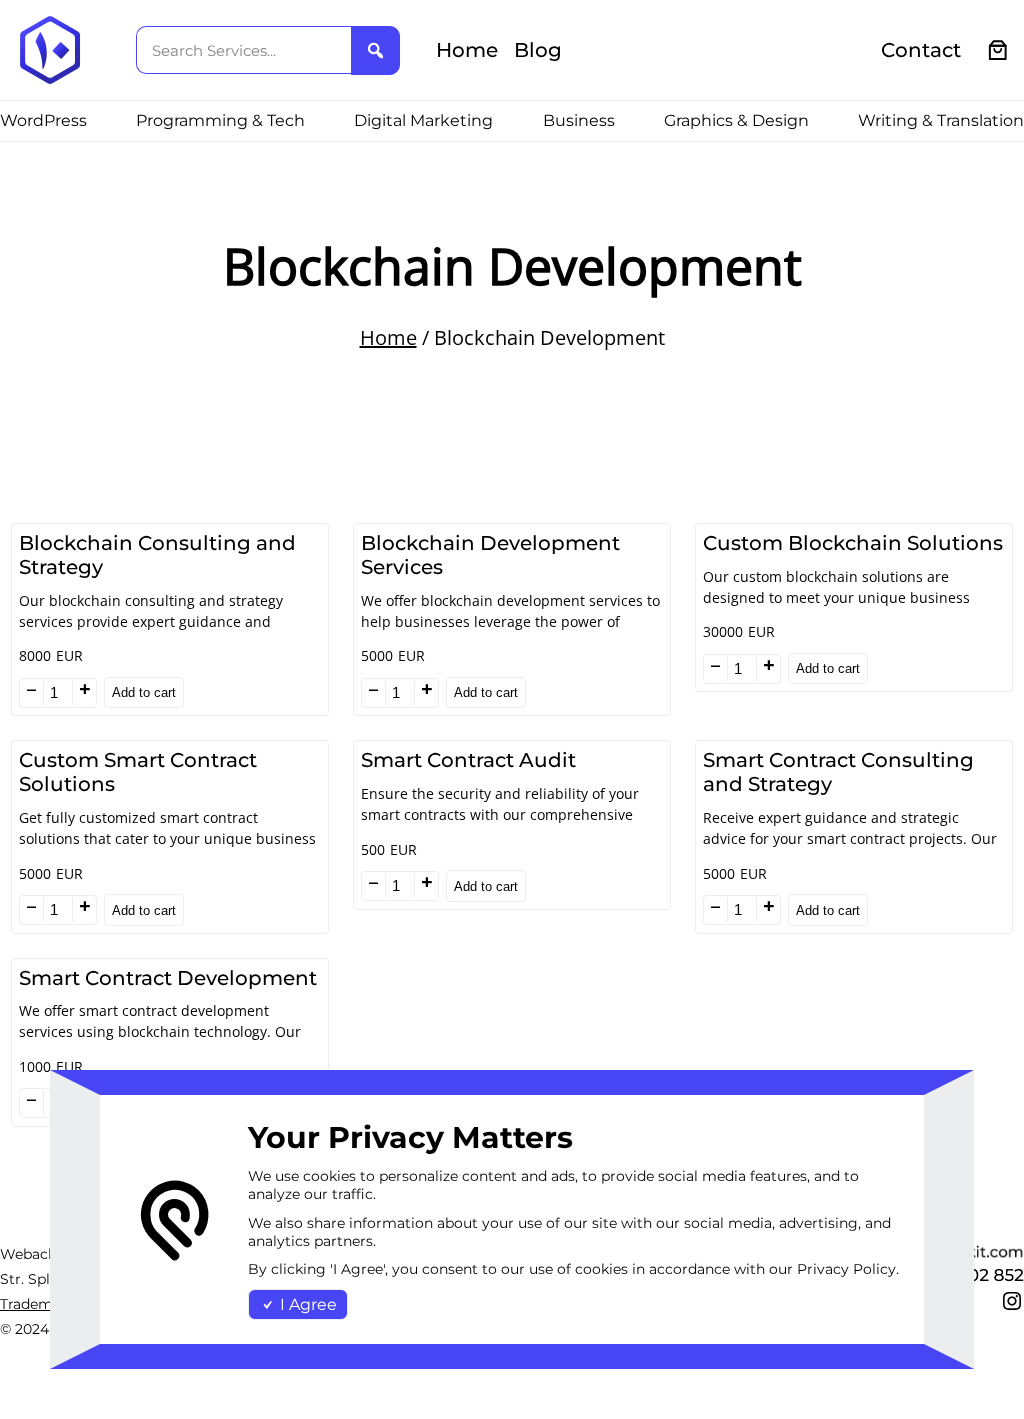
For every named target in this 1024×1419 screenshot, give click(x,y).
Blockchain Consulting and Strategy (157, 555)
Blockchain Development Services (490, 555)
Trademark (37, 1304)
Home (388, 337)
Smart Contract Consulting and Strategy (838, 772)
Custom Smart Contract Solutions (138, 772)
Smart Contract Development (168, 978)
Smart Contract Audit (468, 760)
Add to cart (144, 692)
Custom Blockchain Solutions (853, 543)
